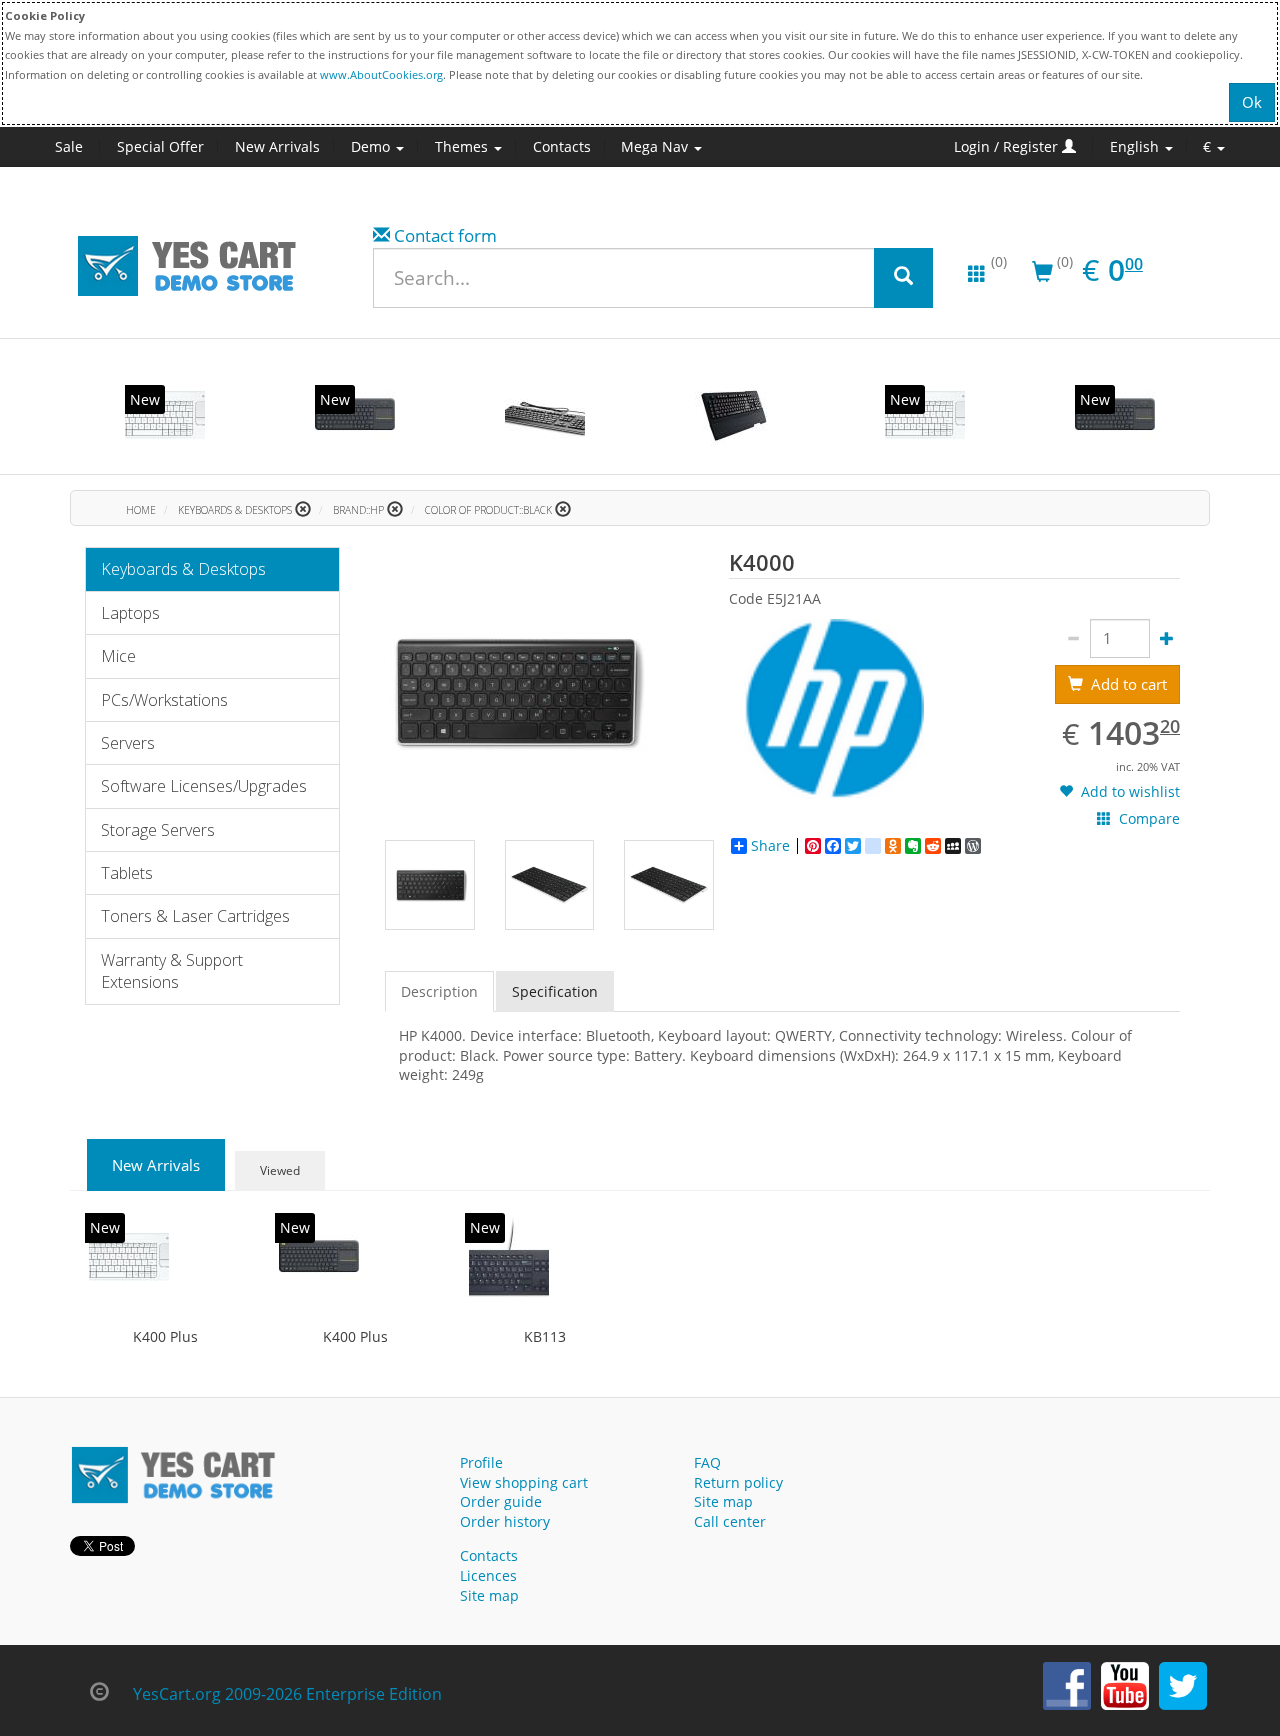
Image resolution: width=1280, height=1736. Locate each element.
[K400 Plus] (165, 415)
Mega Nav (656, 146)
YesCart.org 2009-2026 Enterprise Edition (287, 1694)
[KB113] (509, 1257)
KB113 (545, 1336)
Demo (372, 146)
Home (141, 510)
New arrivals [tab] (156, 1165)
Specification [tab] (555, 991)
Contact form (445, 235)
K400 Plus (165, 1336)
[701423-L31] (545, 415)
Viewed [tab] (280, 1170)
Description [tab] (439, 991)
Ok (1252, 102)
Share (770, 846)
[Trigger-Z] (735, 415)
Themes (463, 146)
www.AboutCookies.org (381, 74)
